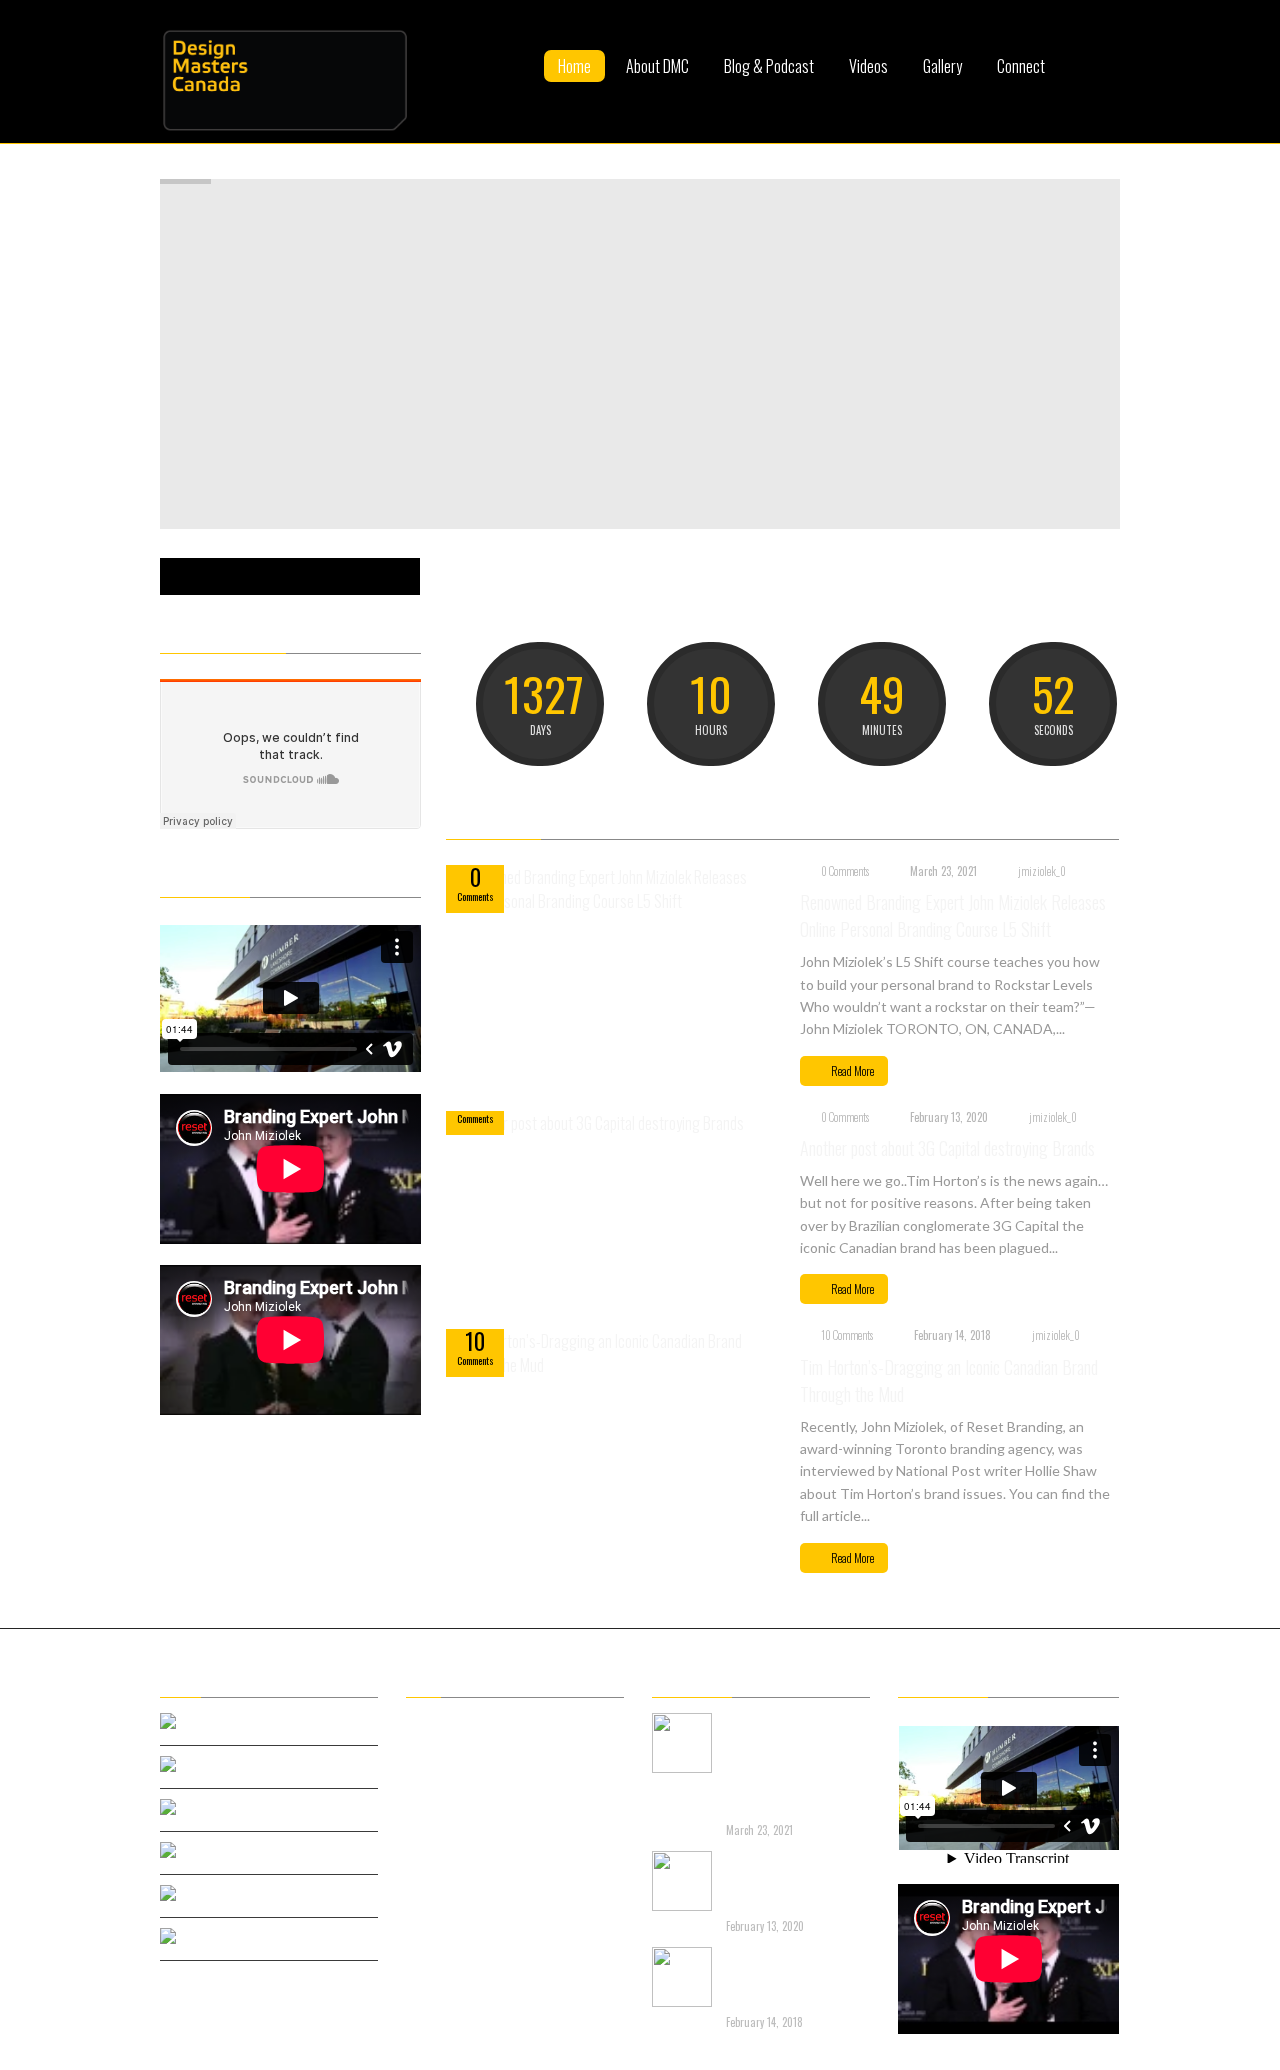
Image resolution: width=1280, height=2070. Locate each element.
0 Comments (845, 871)
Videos (868, 66)
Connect (1021, 66)
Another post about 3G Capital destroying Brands (947, 1148)
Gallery (942, 66)
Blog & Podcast (769, 66)
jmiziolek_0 (1042, 871)
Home (574, 66)
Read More (852, 1070)
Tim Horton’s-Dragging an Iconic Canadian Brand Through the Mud (782, 1978)
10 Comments (847, 1335)
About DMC (657, 66)
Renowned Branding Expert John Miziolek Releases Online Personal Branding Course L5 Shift (953, 915)
